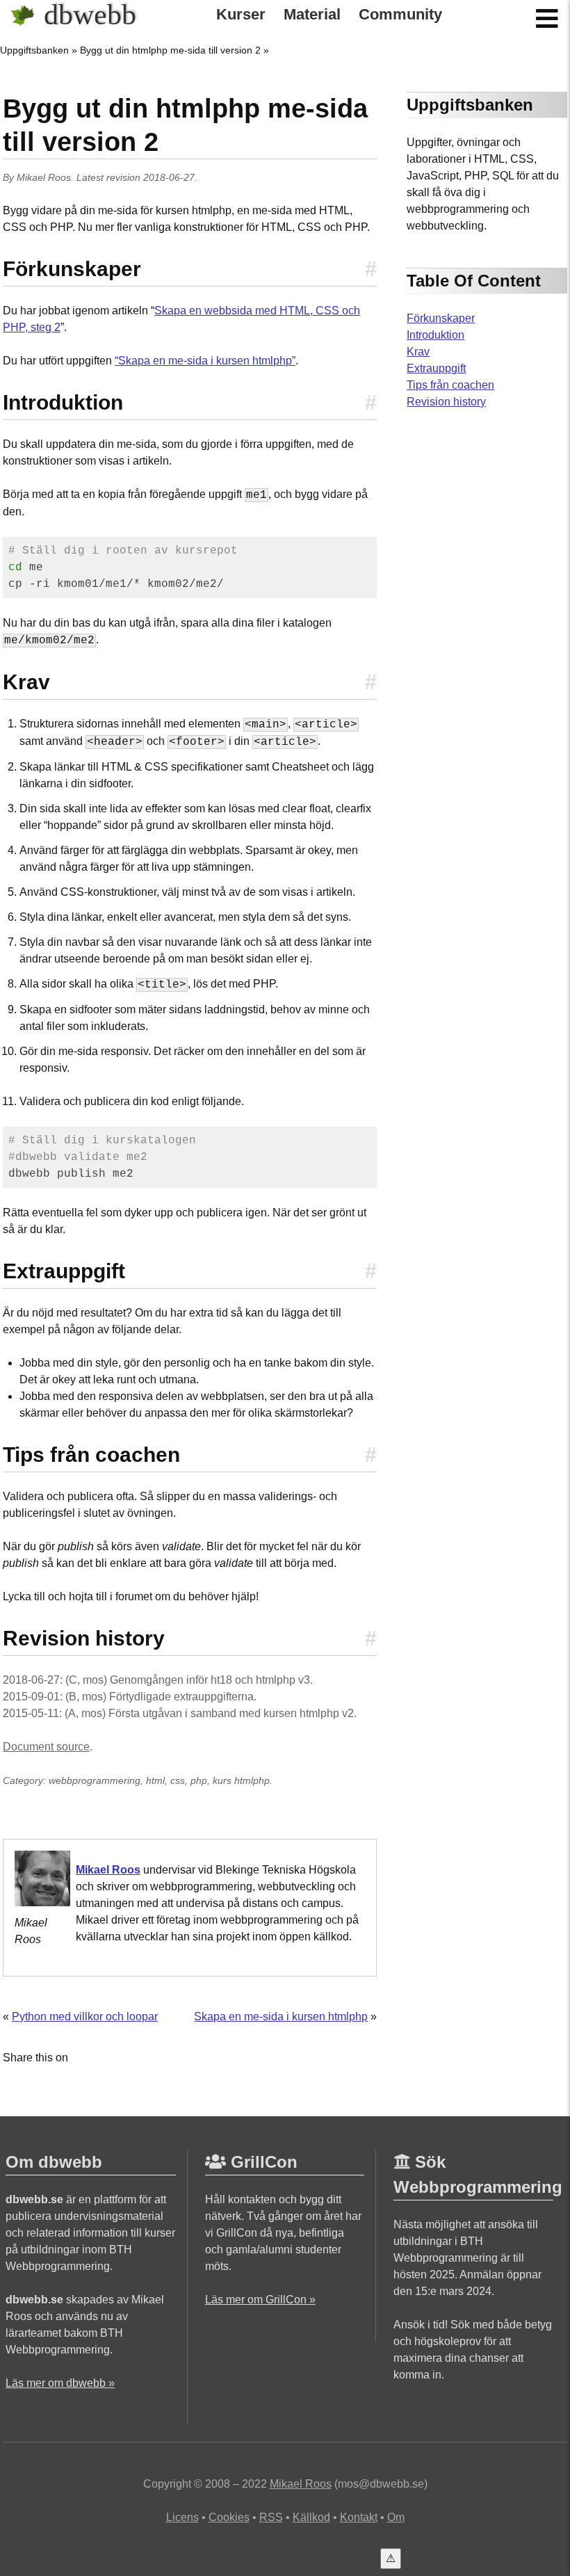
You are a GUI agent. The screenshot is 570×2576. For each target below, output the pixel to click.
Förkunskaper (441, 318)
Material (312, 15)
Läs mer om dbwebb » (60, 2383)
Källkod (311, 2517)
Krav (418, 352)
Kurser (241, 15)
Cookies (229, 2517)
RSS (271, 2517)
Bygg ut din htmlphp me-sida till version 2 (170, 50)
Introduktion (435, 335)
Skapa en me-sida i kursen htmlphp (281, 2016)
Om (396, 2517)
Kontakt (359, 2517)
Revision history (446, 402)
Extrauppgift (436, 368)
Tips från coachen (450, 385)
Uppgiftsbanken (34, 50)
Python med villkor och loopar (85, 2016)
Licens (182, 2517)
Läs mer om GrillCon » (260, 2300)
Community (400, 15)
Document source (46, 1747)
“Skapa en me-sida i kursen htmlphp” (205, 361)
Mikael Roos (44, 177)
